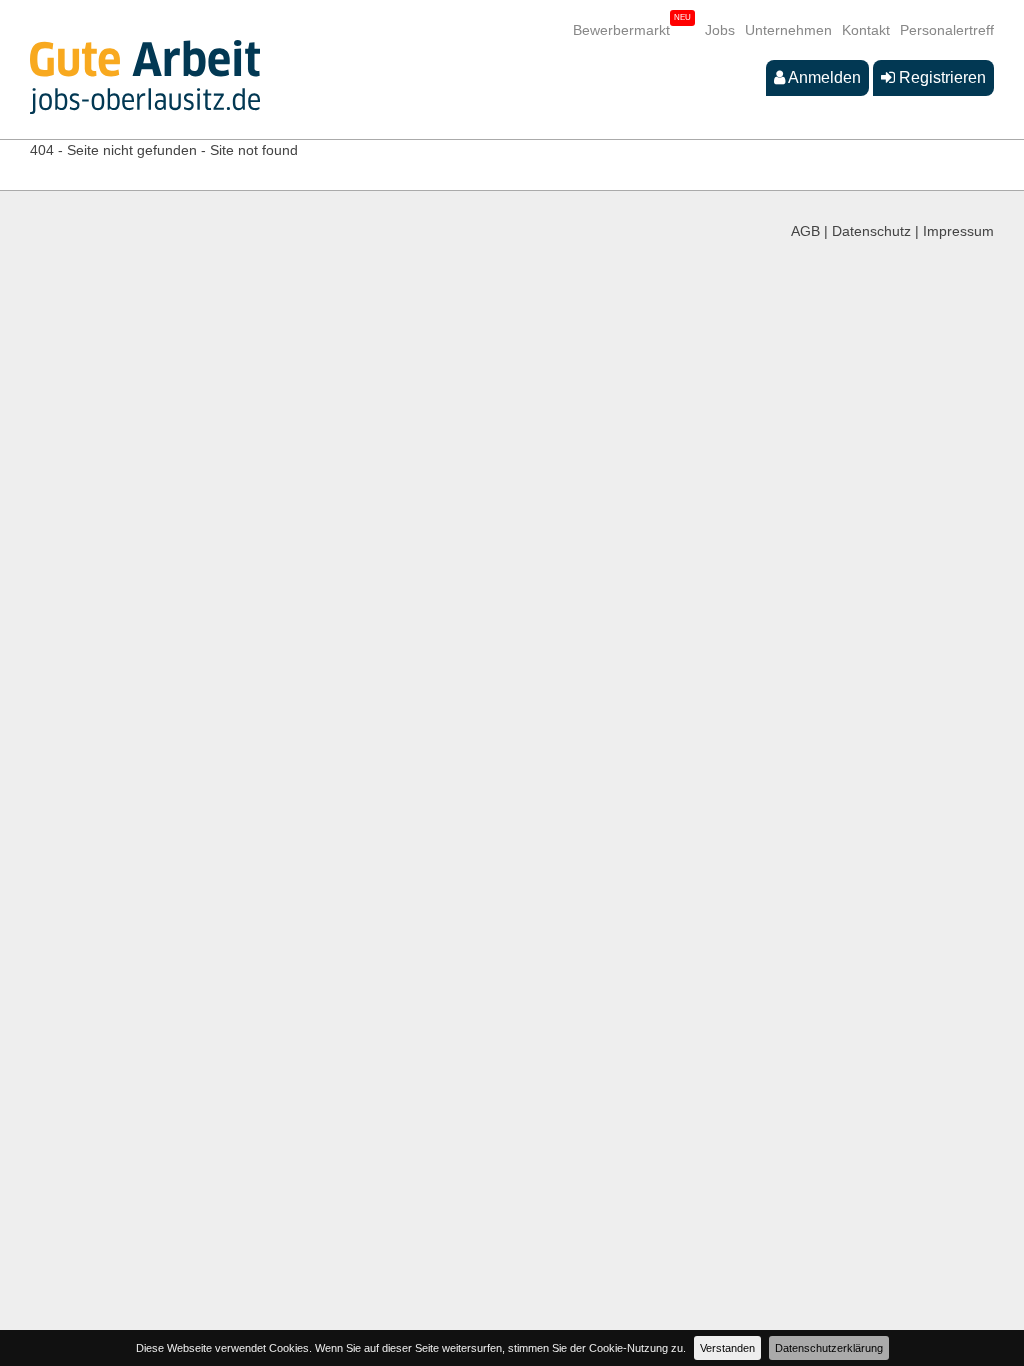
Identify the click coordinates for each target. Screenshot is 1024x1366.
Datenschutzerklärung (829, 1348)
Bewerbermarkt (621, 30)
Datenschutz (871, 231)
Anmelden (823, 77)
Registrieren (940, 77)
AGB (805, 231)
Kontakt (866, 30)
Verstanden (727, 1348)
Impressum (958, 231)
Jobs (720, 30)
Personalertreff (947, 30)
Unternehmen (788, 30)
